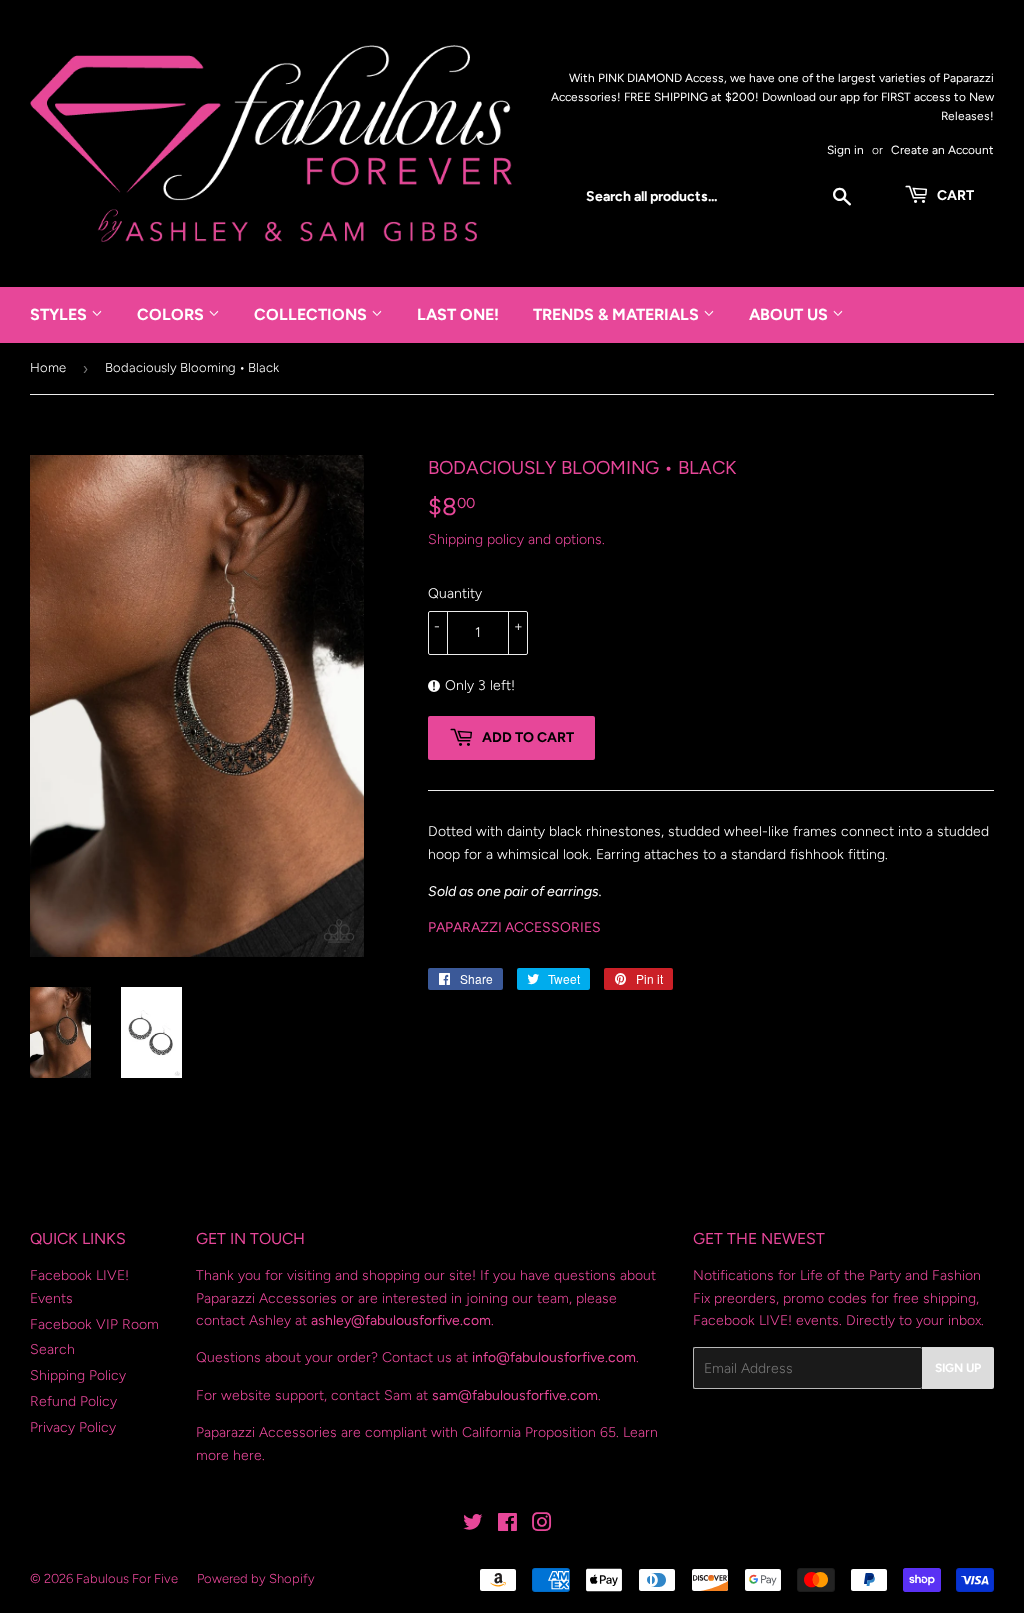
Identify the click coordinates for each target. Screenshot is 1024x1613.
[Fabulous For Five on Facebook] (507, 1525)
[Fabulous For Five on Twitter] (473, 1525)
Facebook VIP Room (94, 1324)
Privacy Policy (73, 1427)
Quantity (455, 593)
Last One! (458, 314)
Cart (954, 195)
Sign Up (958, 1368)
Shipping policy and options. (516, 539)
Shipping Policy (78, 1375)
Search (52, 1349)
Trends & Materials (618, 314)
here (247, 1455)
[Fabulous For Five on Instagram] (542, 1525)
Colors (172, 314)
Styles (60, 314)
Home (48, 367)
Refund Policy (73, 1401)
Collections (312, 314)
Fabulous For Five (127, 1578)
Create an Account (942, 150)
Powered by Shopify (256, 1578)
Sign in (845, 150)
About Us (790, 314)
